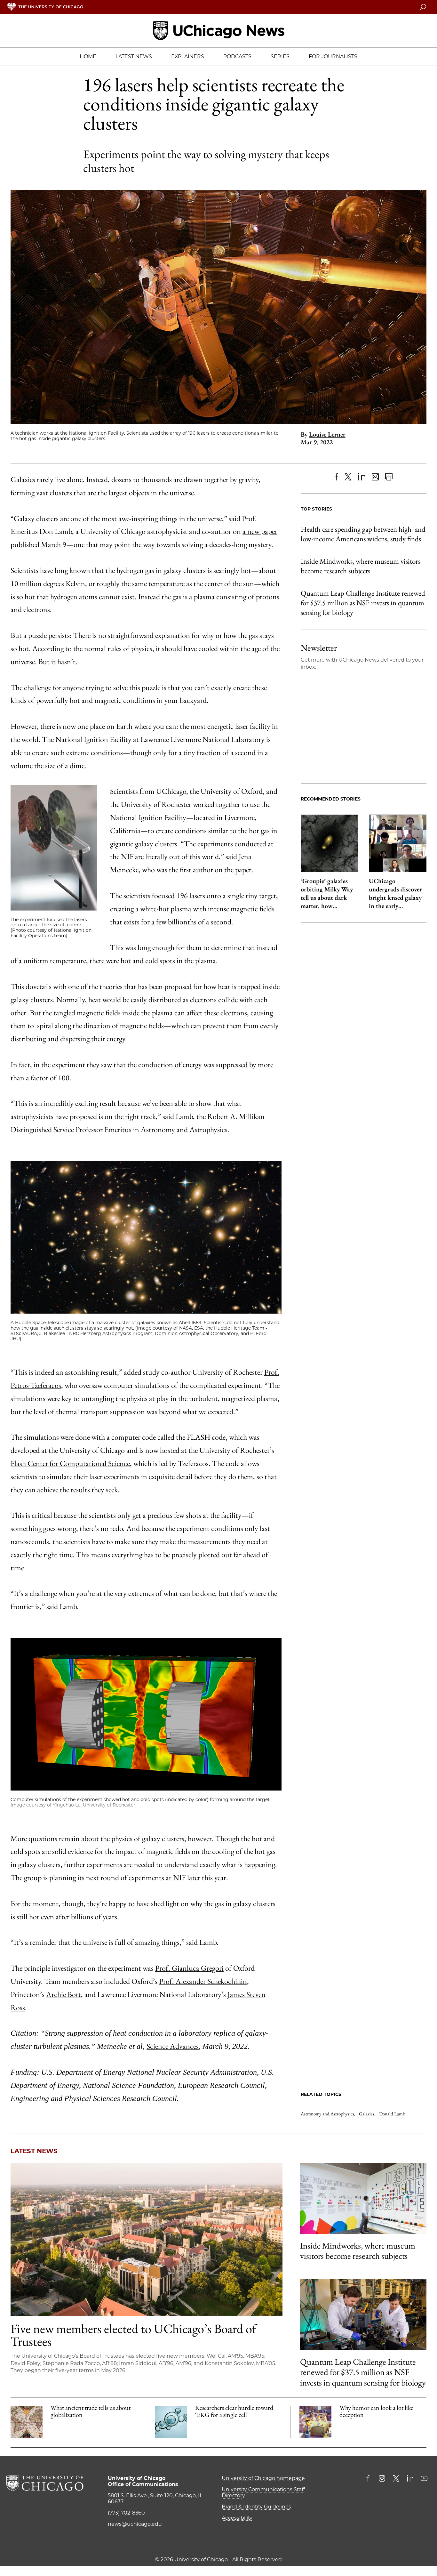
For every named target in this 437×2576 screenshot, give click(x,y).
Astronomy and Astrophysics (328, 2114)
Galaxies (367, 2114)
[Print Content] (389, 477)
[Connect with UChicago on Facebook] (369, 2479)
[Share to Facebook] (336, 477)
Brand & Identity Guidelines (256, 2507)
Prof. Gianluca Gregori (189, 1968)
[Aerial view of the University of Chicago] (147, 2239)
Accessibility (237, 2518)
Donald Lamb (392, 2114)
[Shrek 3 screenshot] (315, 2422)
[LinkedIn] (362, 477)
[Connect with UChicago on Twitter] (396, 2479)
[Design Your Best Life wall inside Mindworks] (363, 2198)
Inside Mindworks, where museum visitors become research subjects (361, 566)
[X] (348, 477)
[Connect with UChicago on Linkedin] (410, 2479)
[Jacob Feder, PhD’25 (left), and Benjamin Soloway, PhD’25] (363, 2315)
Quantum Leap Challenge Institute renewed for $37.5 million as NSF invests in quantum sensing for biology (363, 603)
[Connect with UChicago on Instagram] (382, 2479)
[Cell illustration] (171, 2422)
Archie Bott (64, 1994)
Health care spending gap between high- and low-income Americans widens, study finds (363, 534)
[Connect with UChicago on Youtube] (424, 2479)
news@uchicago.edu (135, 2524)
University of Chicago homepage (263, 2478)
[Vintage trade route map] (27, 2422)
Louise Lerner (327, 434)
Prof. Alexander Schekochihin (203, 1981)
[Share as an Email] (375, 477)
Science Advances (173, 2046)
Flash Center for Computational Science (70, 1463)
